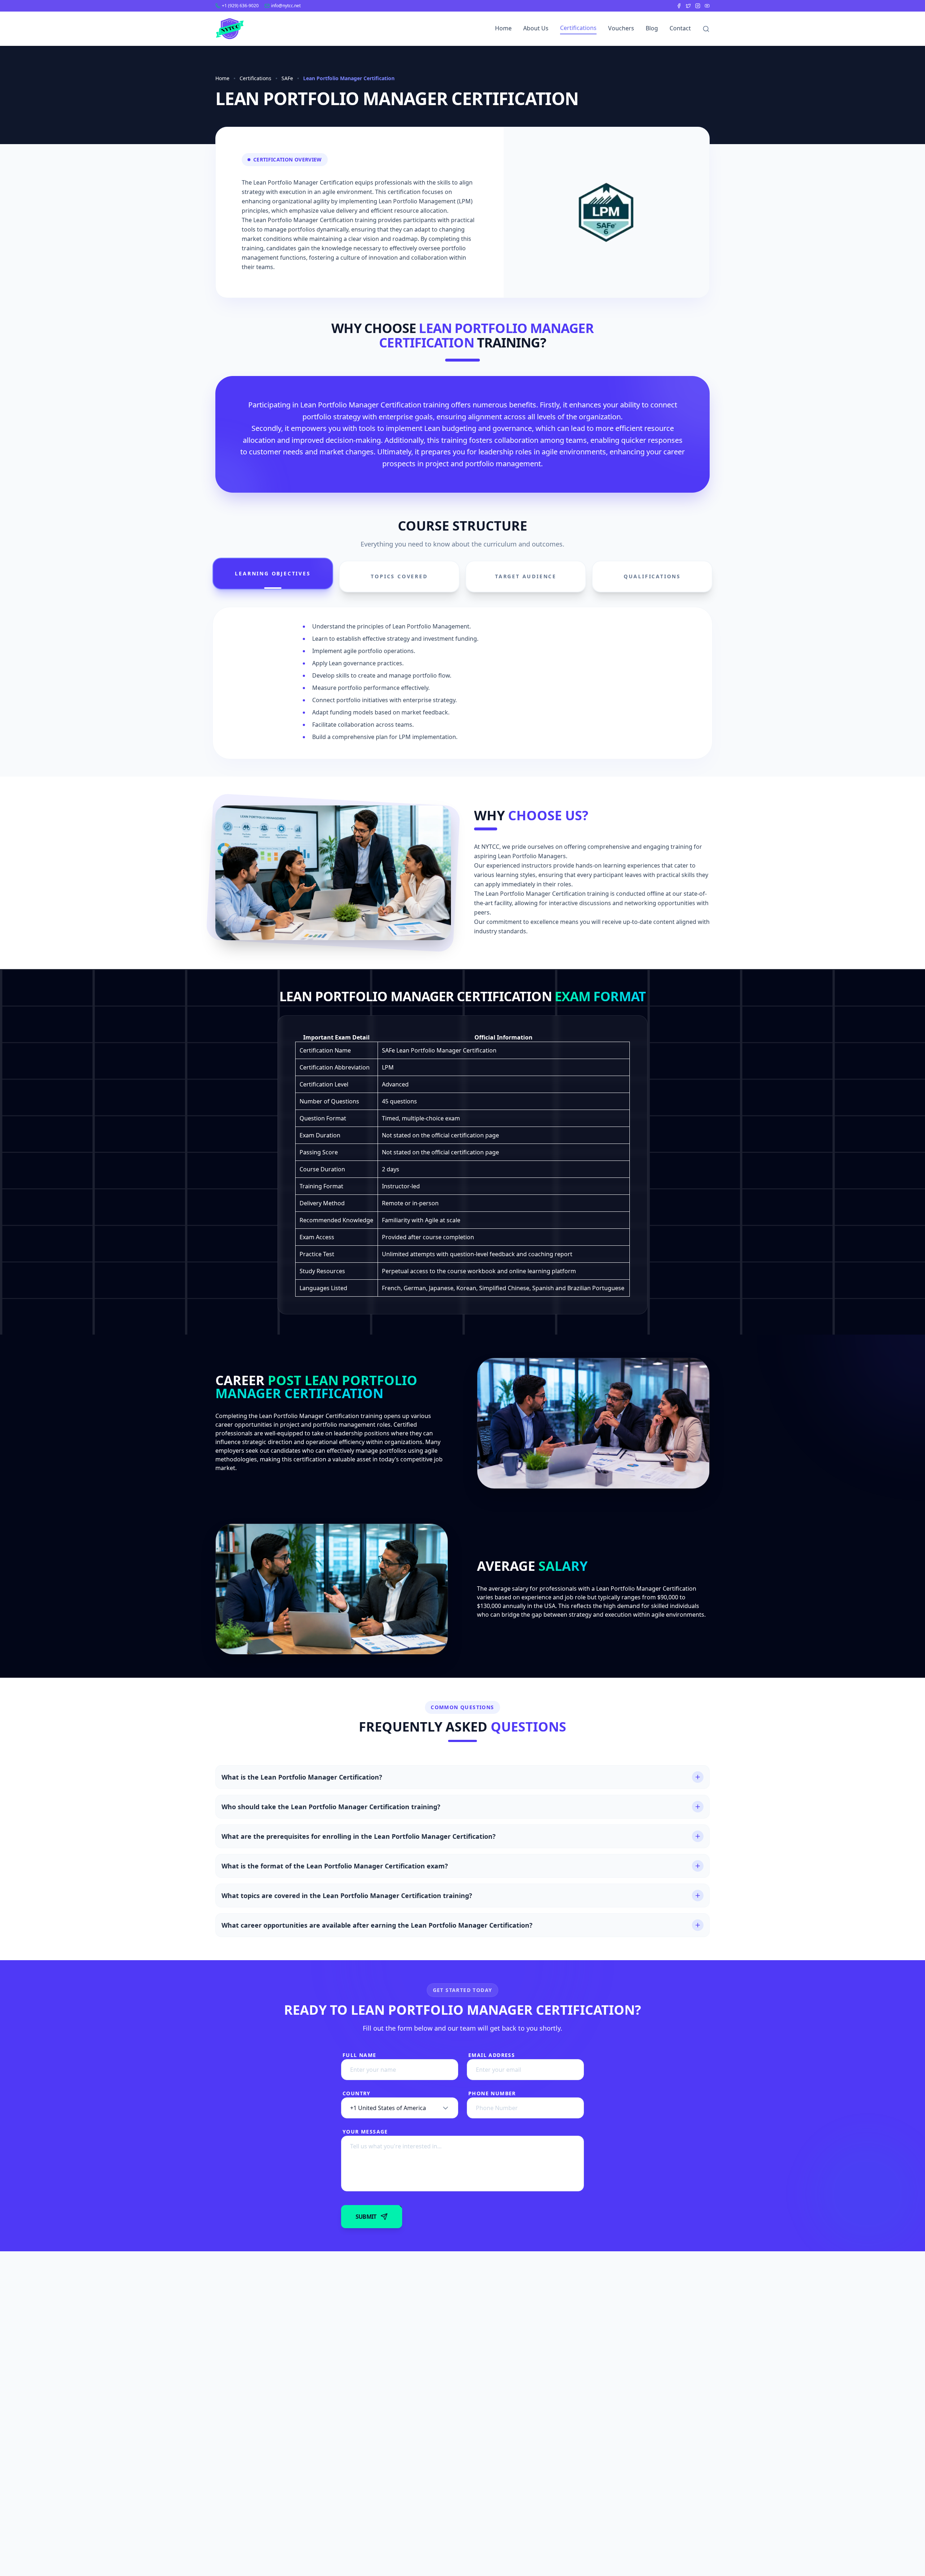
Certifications (578, 28)
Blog (652, 28)
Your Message (365, 2132)
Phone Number (492, 2093)
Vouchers (621, 28)
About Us (536, 28)
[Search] (706, 29)
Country (357, 2093)
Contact (680, 28)
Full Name (360, 2055)
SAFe (287, 78)
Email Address (492, 2055)
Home (503, 28)
